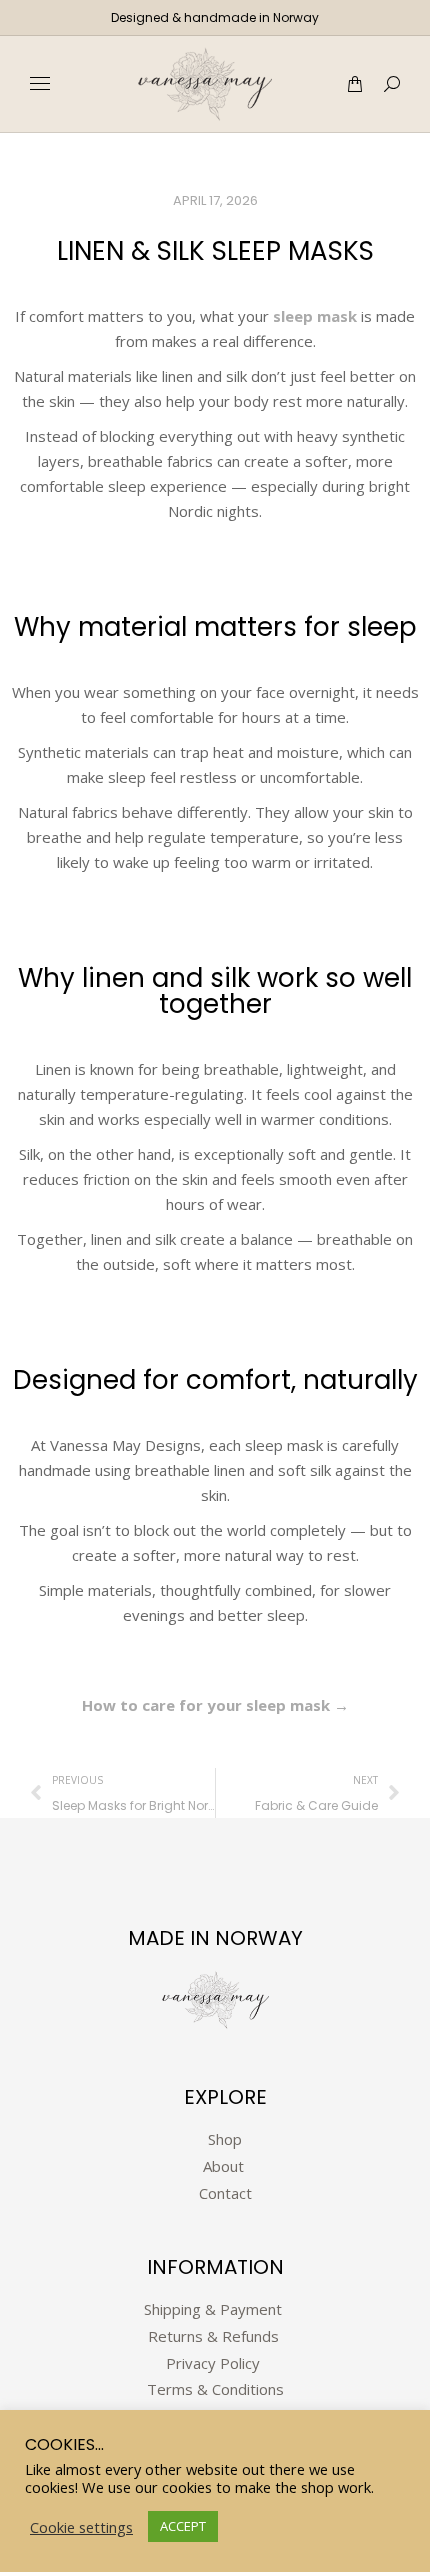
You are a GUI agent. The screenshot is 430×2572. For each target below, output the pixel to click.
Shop (225, 2139)
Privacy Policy (213, 2363)
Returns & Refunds (215, 2336)
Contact (225, 2193)
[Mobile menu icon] (40, 83)
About (225, 2166)
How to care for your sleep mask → (215, 1705)
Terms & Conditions (215, 2389)
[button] (296, 16)
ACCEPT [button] (183, 2526)
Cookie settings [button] (81, 2527)
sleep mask (317, 316)
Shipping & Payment (213, 2309)
